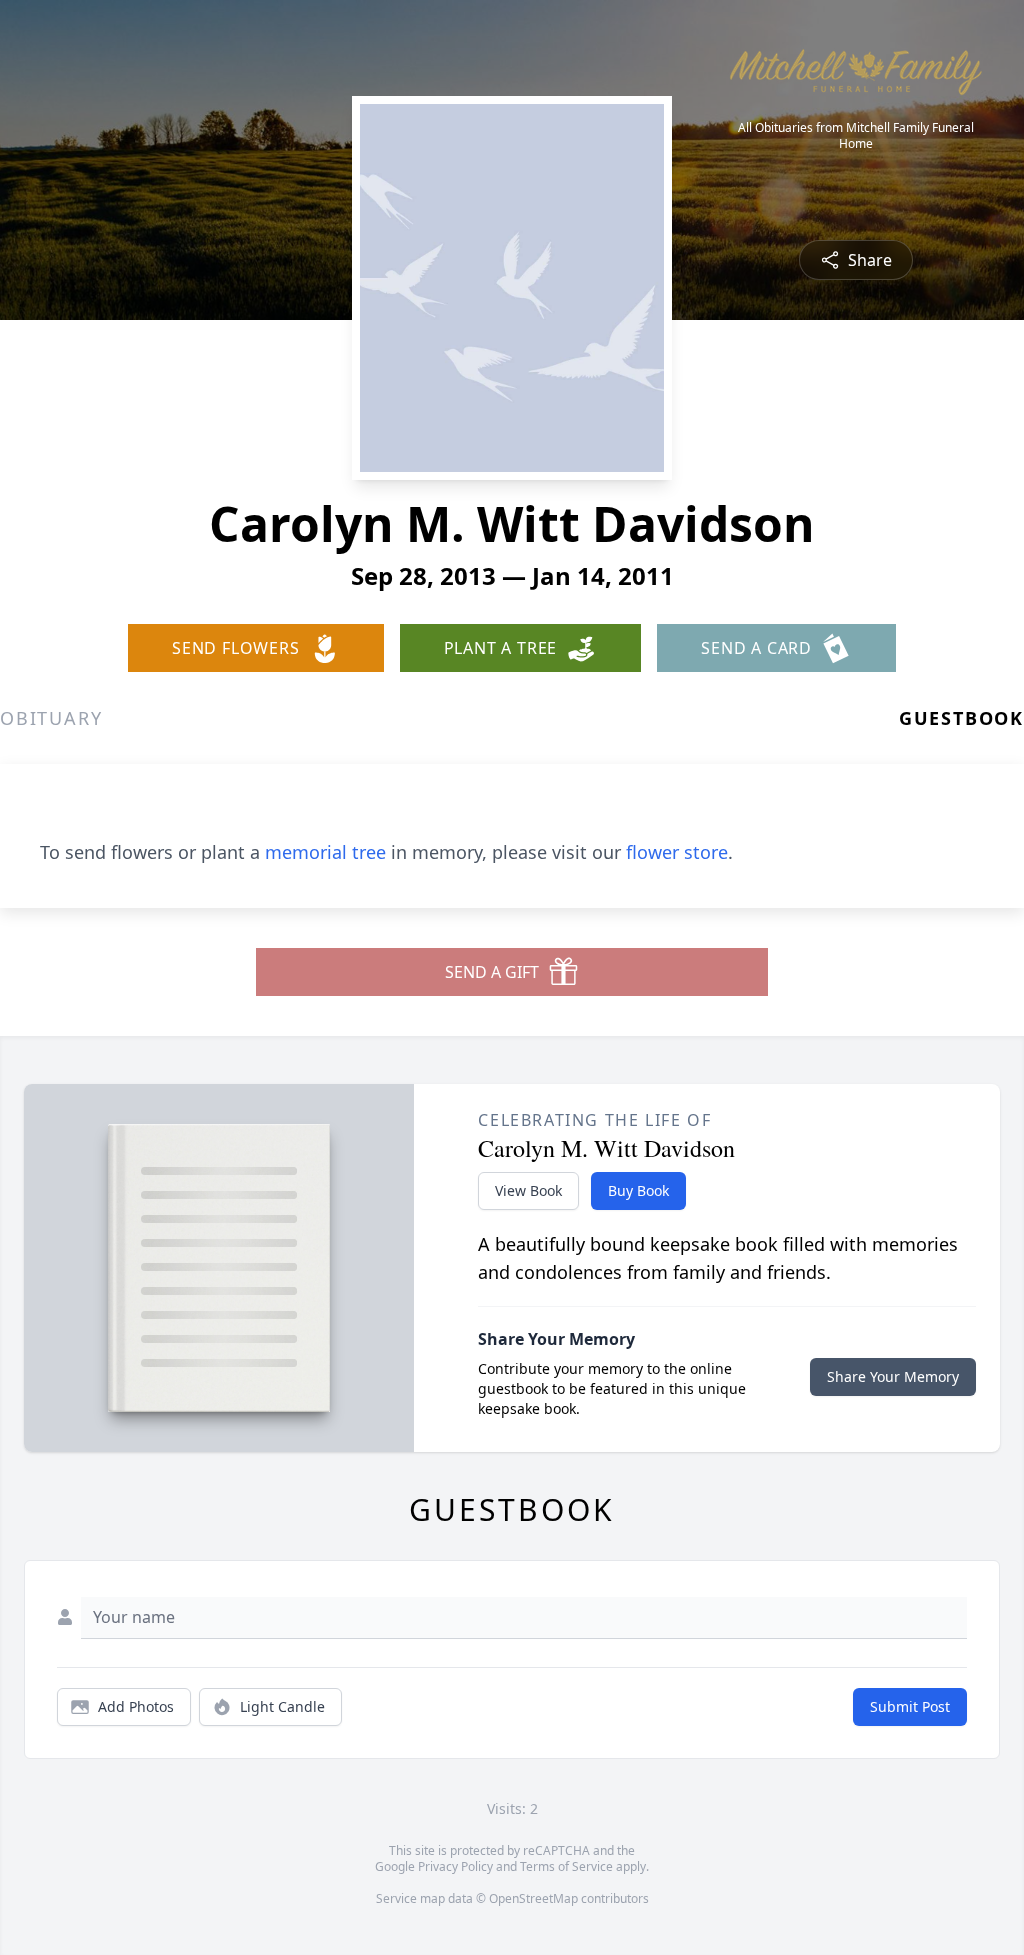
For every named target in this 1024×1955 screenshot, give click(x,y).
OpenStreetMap (533, 1898)
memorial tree (325, 852)
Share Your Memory (893, 1376)
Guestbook (961, 718)
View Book (528, 1190)
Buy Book (638, 1190)
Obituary (51, 718)
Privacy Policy (455, 1866)
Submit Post (910, 1706)
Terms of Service (566, 1866)
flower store (677, 852)
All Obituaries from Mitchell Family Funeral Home (856, 136)
